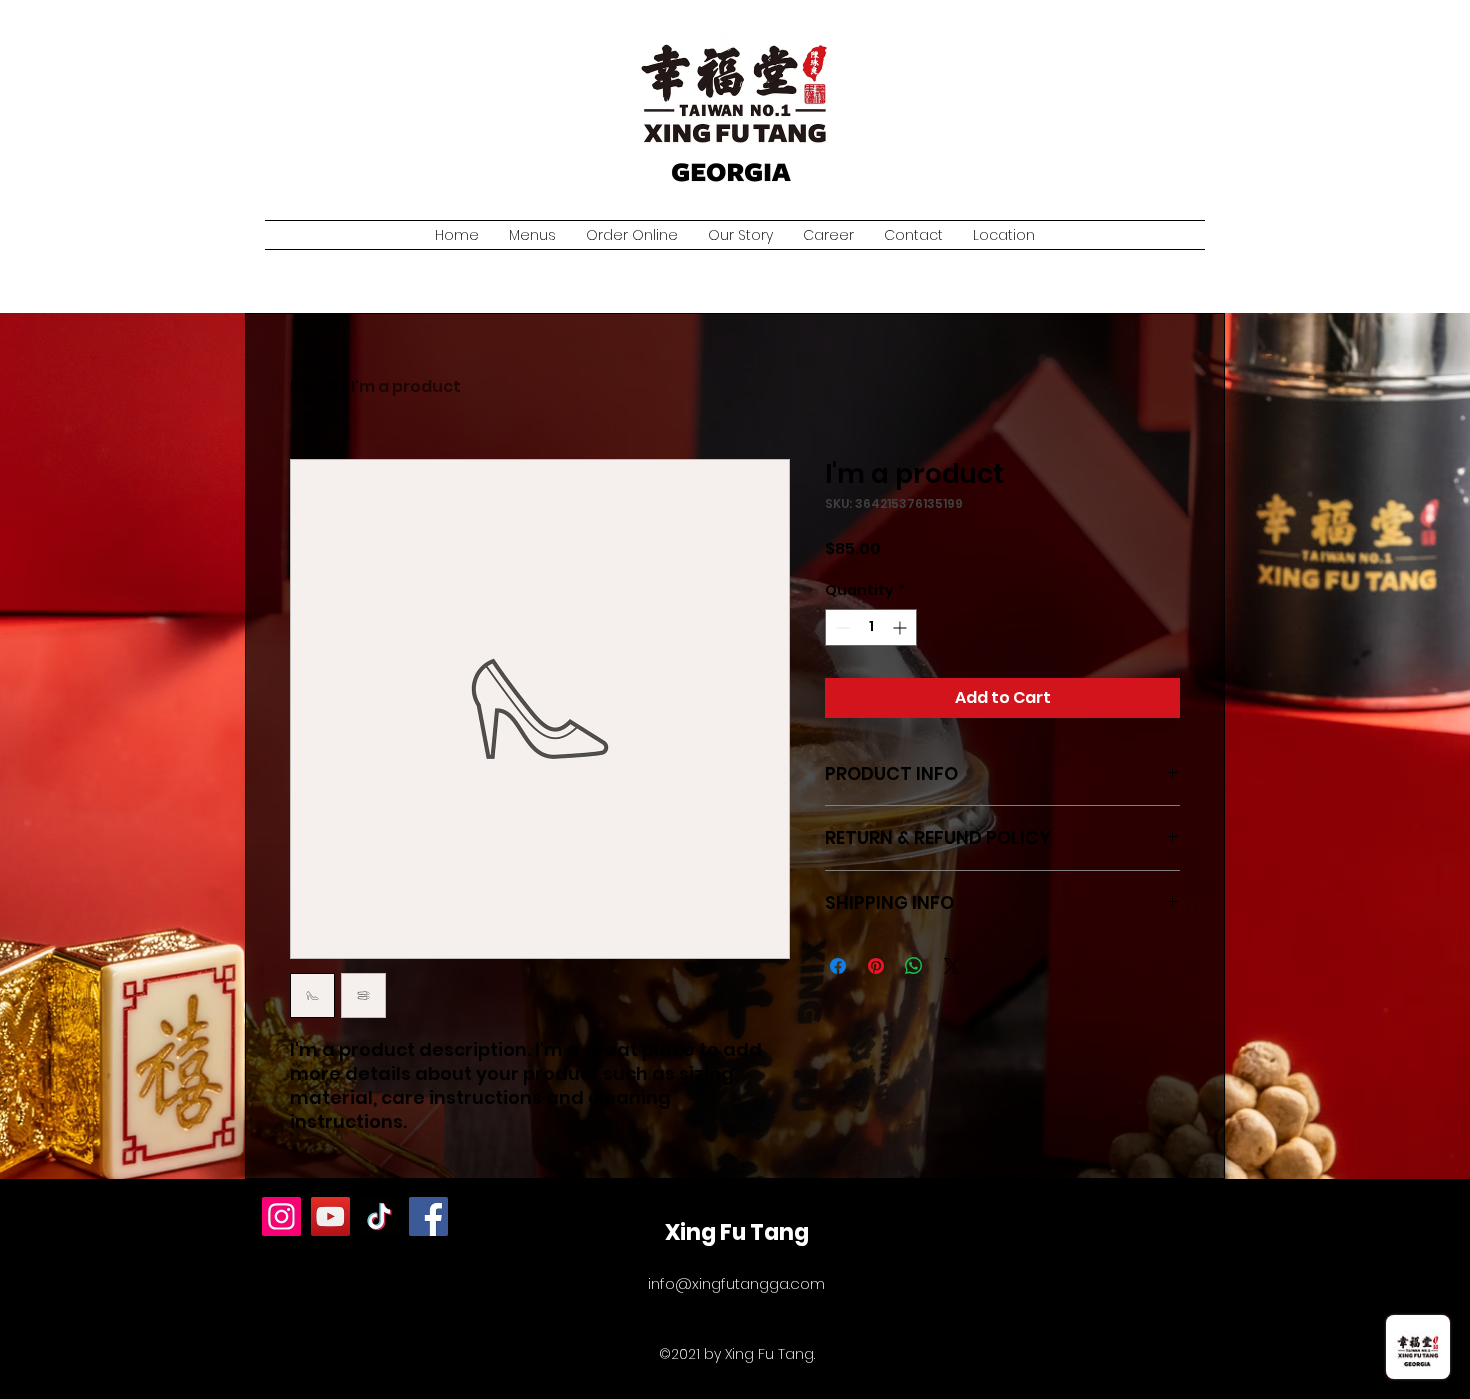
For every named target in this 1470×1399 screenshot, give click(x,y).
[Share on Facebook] (838, 966)
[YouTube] (330, 1216)
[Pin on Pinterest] (876, 966)
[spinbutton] (871, 627)
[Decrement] (840, 627)
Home (314, 386)
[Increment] (901, 627)
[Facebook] (428, 1216)
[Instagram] (281, 1216)
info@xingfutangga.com (736, 1283)
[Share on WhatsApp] (914, 966)
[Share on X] (952, 966)
